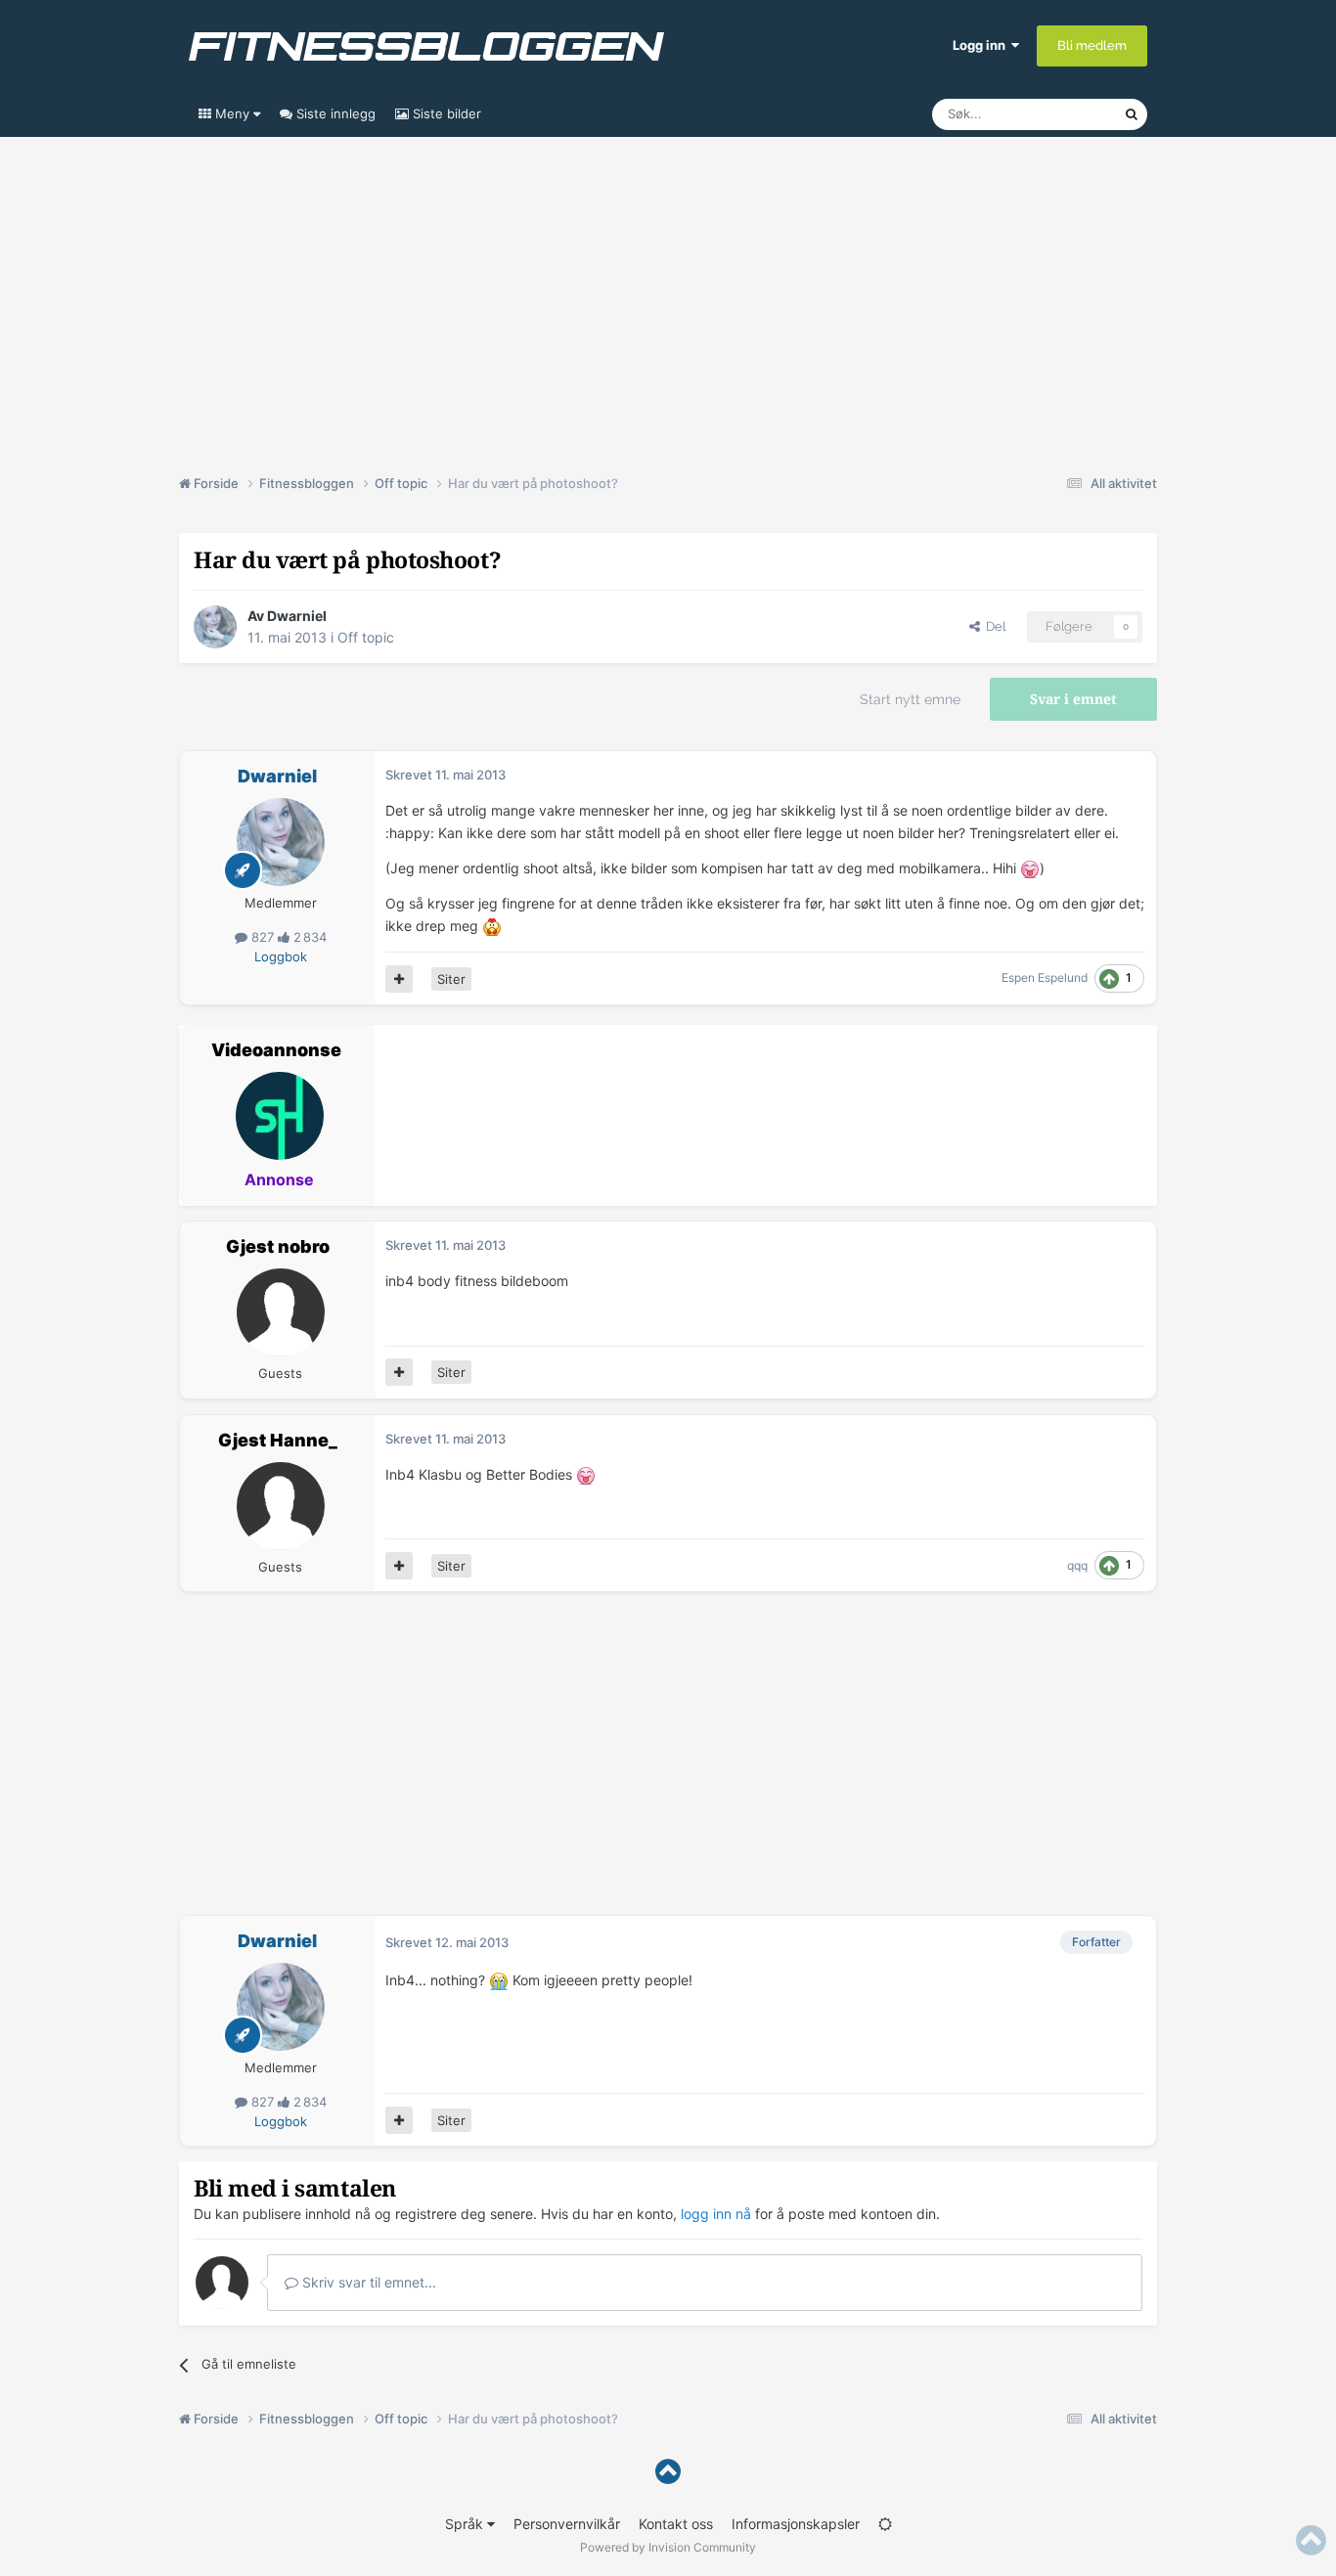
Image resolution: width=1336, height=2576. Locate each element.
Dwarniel (297, 616)
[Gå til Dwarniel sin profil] (215, 627)
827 (263, 937)
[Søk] (1132, 114)
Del (993, 626)
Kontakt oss (676, 2524)
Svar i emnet (1073, 699)
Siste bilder (445, 113)
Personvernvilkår (567, 2524)
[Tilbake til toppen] (668, 2472)
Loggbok (281, 956)
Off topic (366, 637)
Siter (451, 979)
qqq (1077, 1565)
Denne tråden (1059, 114)
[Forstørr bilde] (1030, 868)
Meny (232, 113)
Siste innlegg (334, 113)
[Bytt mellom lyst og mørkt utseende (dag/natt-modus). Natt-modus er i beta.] (885, 2524)
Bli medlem (1092, 45)
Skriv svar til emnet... (367, 2282)
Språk (466, 2524)
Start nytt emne (910, 699)
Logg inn (982, 45)
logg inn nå (716, 2214)
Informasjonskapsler (796, 2524)
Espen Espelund (1045, 977)
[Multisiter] (399, 979)
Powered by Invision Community (668, 2547)
